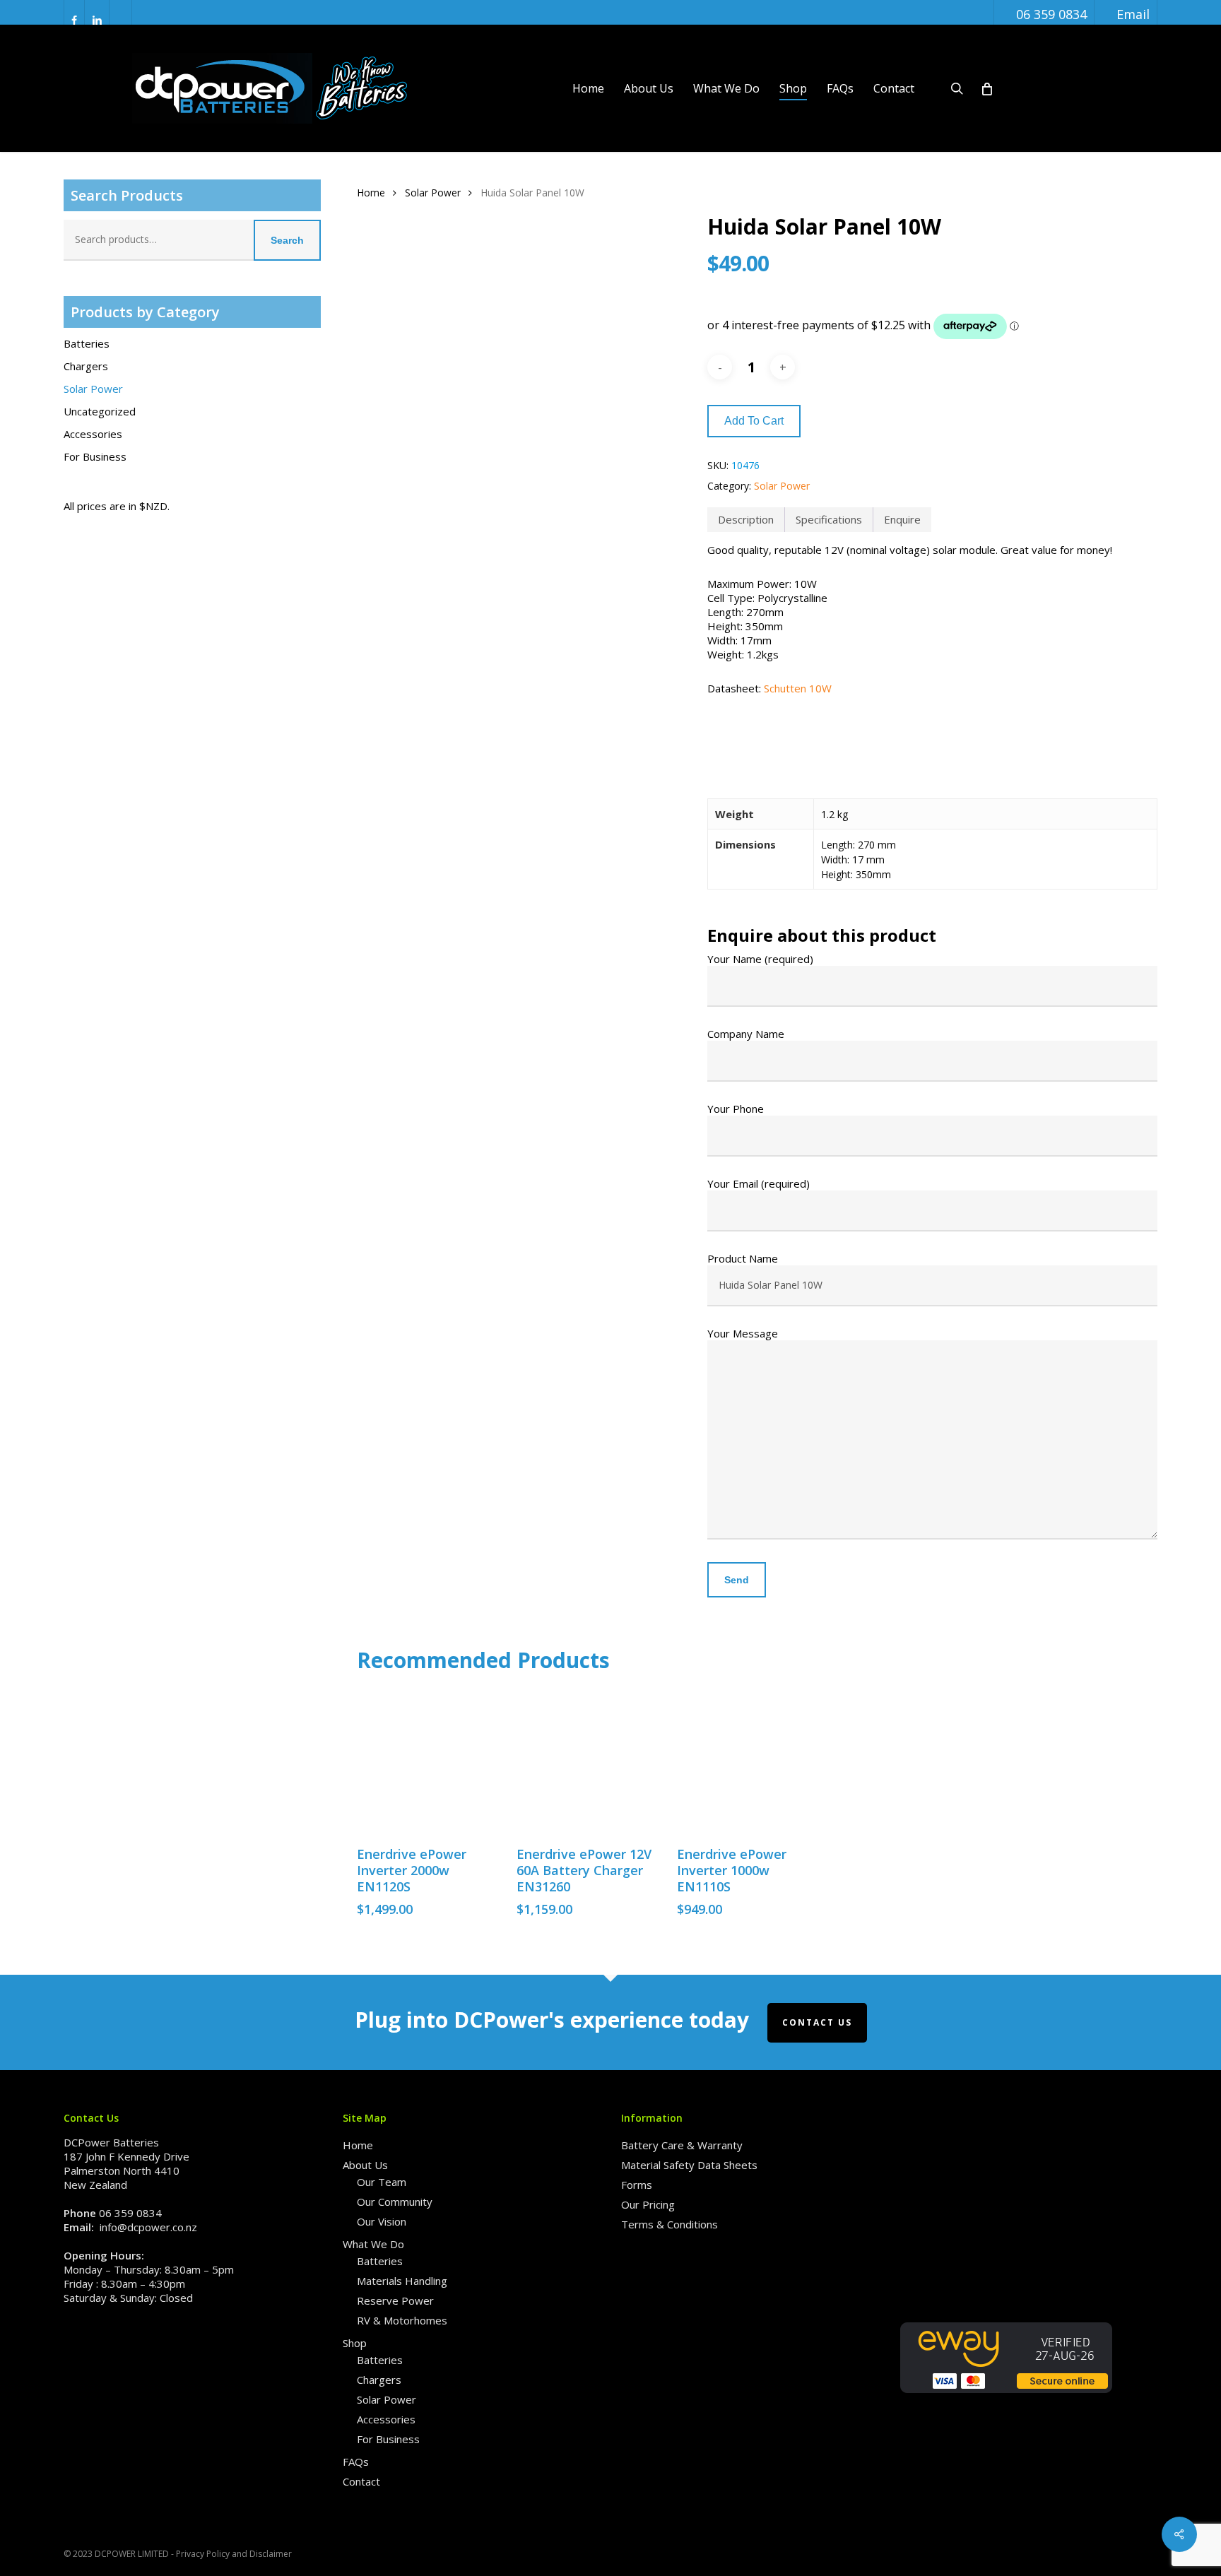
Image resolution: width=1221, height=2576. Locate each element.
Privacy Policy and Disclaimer (234, 2554)
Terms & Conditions (670, 2224)
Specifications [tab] (829, 519)
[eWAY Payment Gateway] (1006, 2399)
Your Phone (736, 1109)
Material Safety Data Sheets (689, 2165)
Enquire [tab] (902, 519)
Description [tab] (746, 519)
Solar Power (93, 389)
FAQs (356, 2462)
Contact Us (817, 2022)
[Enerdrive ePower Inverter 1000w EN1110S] (749, 1761)
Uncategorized (100, 411)
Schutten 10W (798, 688)
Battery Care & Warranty (682, 2145)
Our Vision (382, 2221)
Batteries (87, 343)
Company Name (746, 1034)
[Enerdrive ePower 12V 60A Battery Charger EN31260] (589, 1761)
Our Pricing (648, 2204)
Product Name (743, 1258)
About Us (365, 2165)
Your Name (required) (760, 959)
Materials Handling (402, 2281)
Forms (637, 2185)
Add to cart (754, 421)
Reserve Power (395, 2300)
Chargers (86, 366)
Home (371, 193)
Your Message (743, 1333)
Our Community (395, 2202)
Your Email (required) (759, 1183)
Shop (355, 2343)
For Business (95, 456)
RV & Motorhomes (402, 2320)
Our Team (382, 2182)
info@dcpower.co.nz (148, 2227)
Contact (361, 2481)
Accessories (93, 434)
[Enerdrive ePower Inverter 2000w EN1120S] (429, 1761)
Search (287, 240)
